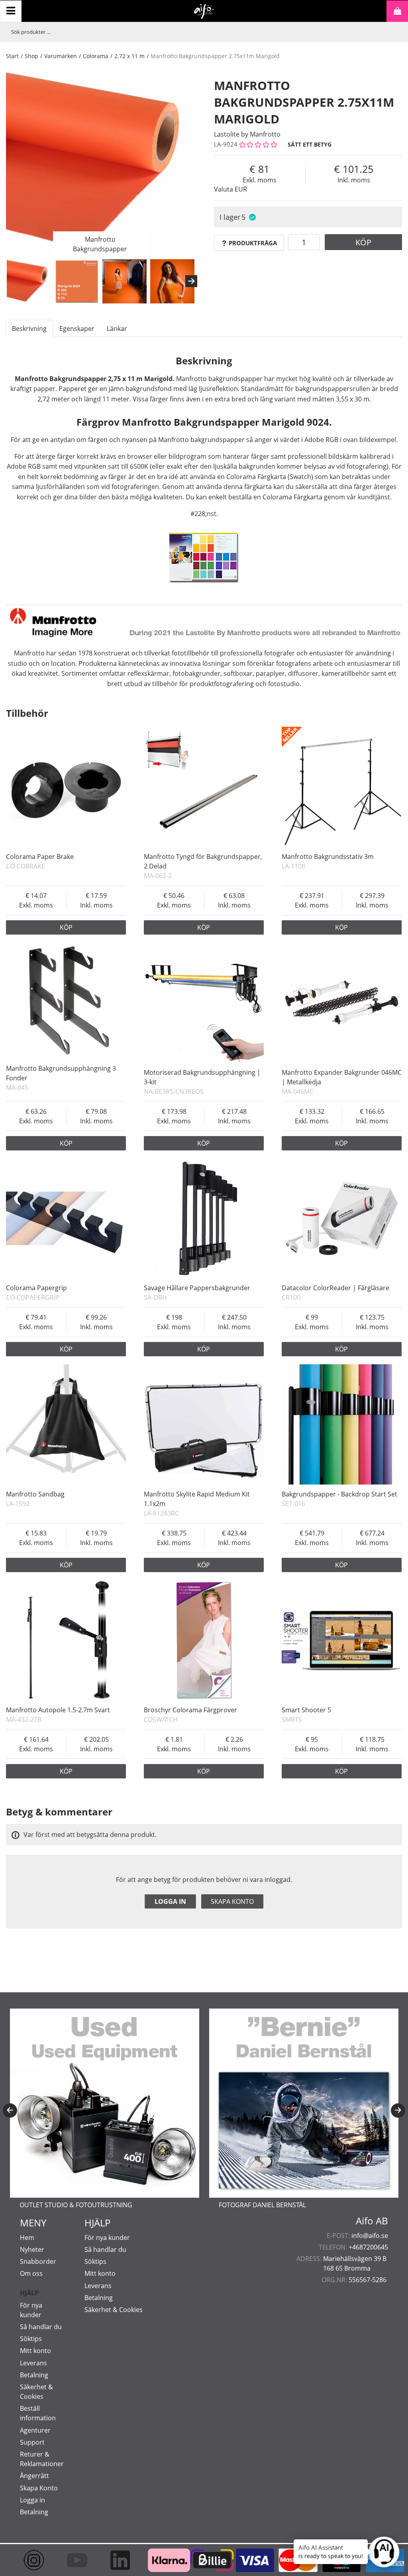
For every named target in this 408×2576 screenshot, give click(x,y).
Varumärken (61, 56)
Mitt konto (35, 2351)
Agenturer (35, 2430)
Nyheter (32, 2249)
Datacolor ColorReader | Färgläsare (335, 1288)
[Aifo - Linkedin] (118, 2560)
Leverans (33, 2363)
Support (32, 2442)
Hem (27, 2238)
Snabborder (38, 2261)
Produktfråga (253, 243)
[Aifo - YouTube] (75, 2560)
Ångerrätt (34, 2476)
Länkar (117, 329)
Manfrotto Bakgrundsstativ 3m (328, 857)
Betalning (34, 2375)
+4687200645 (368, 2247)
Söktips (31, 2339)
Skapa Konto (39, 2488)
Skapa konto (232, 1901)
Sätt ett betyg (310, 144)
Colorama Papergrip (36, 1288)
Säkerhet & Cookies (114, 2310)
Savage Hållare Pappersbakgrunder (197, 1288)
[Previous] (10, 2110)
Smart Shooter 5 (306, 1710)
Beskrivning (29, 329)
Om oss (31, 2273)
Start (12, 56)
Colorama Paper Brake (40, 857)
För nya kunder (107, 2238)
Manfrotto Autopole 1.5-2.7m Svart (58, 1710)
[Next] (191, 281)
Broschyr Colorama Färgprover (190, 1710)
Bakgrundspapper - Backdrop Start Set (339, 1494)
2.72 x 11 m (129, 56)
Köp (363, 242)
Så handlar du (41, 2327)
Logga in (170, 1901)
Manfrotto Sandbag (35, 1494)
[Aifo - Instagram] (31, 2560)
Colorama (96, 56)
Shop (31, 56)
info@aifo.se (370, 2236)
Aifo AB (372, 2221)
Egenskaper (77, 329)
